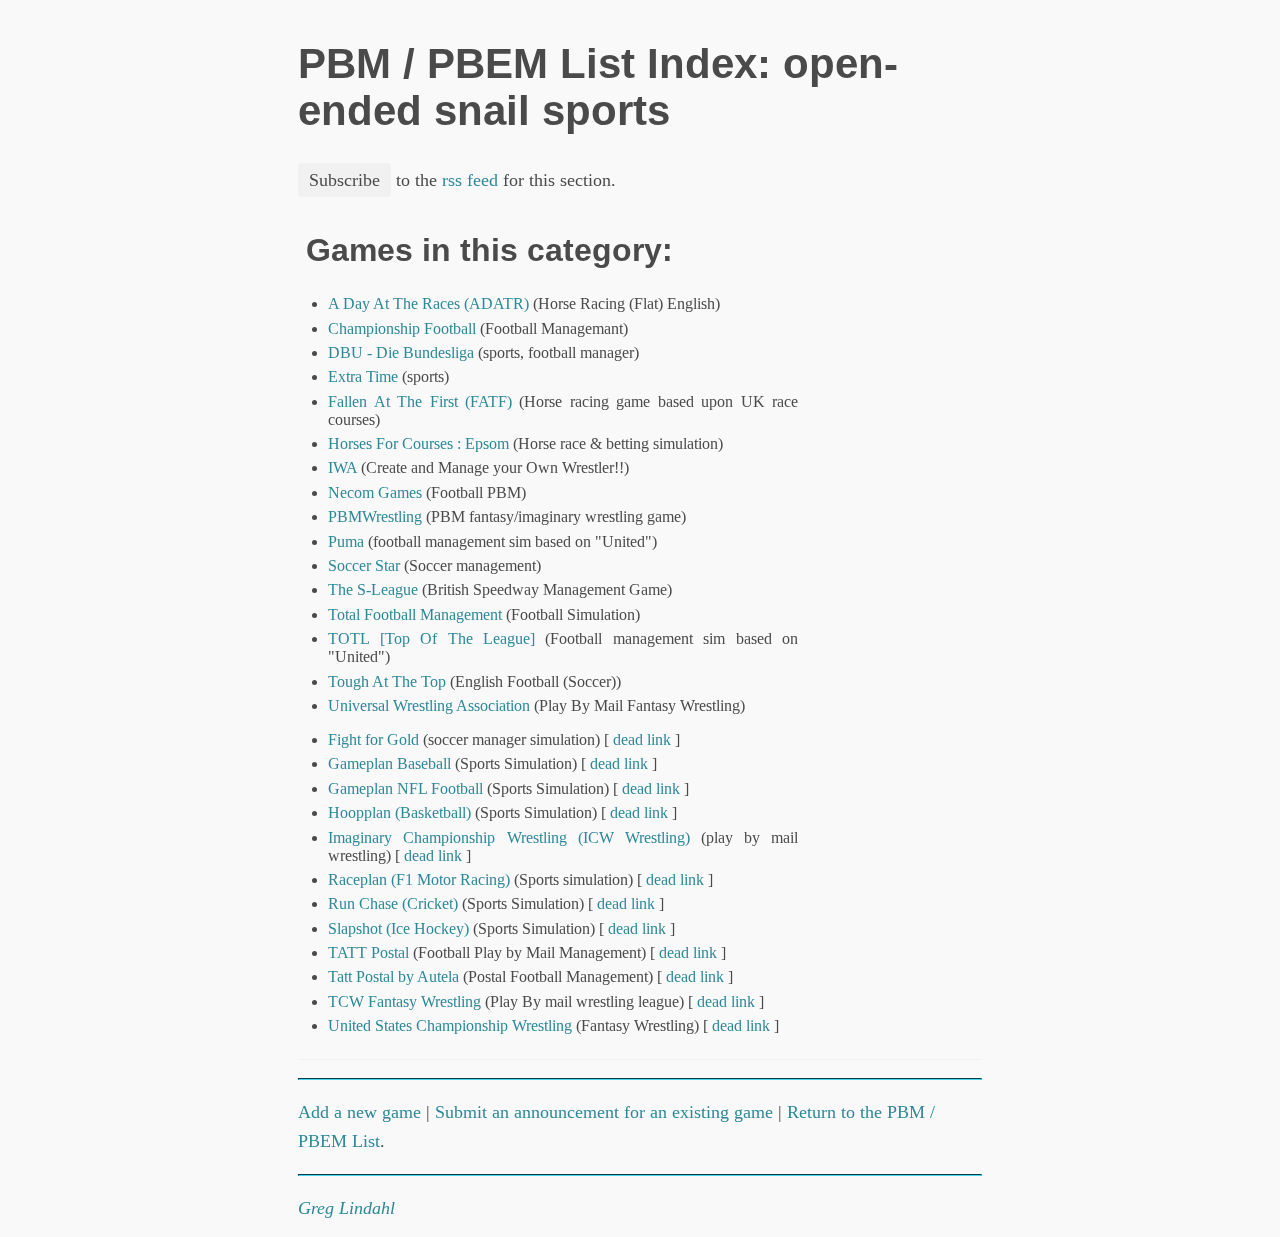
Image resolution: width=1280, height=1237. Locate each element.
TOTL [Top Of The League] (431, 638)
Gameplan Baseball (389, 763)
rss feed (470, 180)
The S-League (373, 589)
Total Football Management (415, 614)
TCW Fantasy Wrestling (404, 1001)
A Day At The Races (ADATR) (428, 303)
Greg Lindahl (346, 1208)
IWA (342, 467)
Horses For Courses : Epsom (418, 443)
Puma (346, 541)
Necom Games (375, 492)
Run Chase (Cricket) (393, 903)
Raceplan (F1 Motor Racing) (419, 879)
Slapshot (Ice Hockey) (398, 928)
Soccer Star (364, 565)
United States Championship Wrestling (450, 1025)
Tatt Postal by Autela (393, 976)
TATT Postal (368, 952)
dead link (642, 739)
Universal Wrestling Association (429, 705)
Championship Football (402, 328)
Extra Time (363, 376)
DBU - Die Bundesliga (401, 352)
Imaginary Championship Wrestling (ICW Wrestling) (508, 837)
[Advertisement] (914, 533)
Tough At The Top (387, 681)
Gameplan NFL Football (405, 788)
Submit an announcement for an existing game (604, 1112)
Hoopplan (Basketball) (399, 812)
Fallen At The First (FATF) (420, 401)
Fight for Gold (373, 739)
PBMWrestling (375, 516)
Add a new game (359, 1112)
